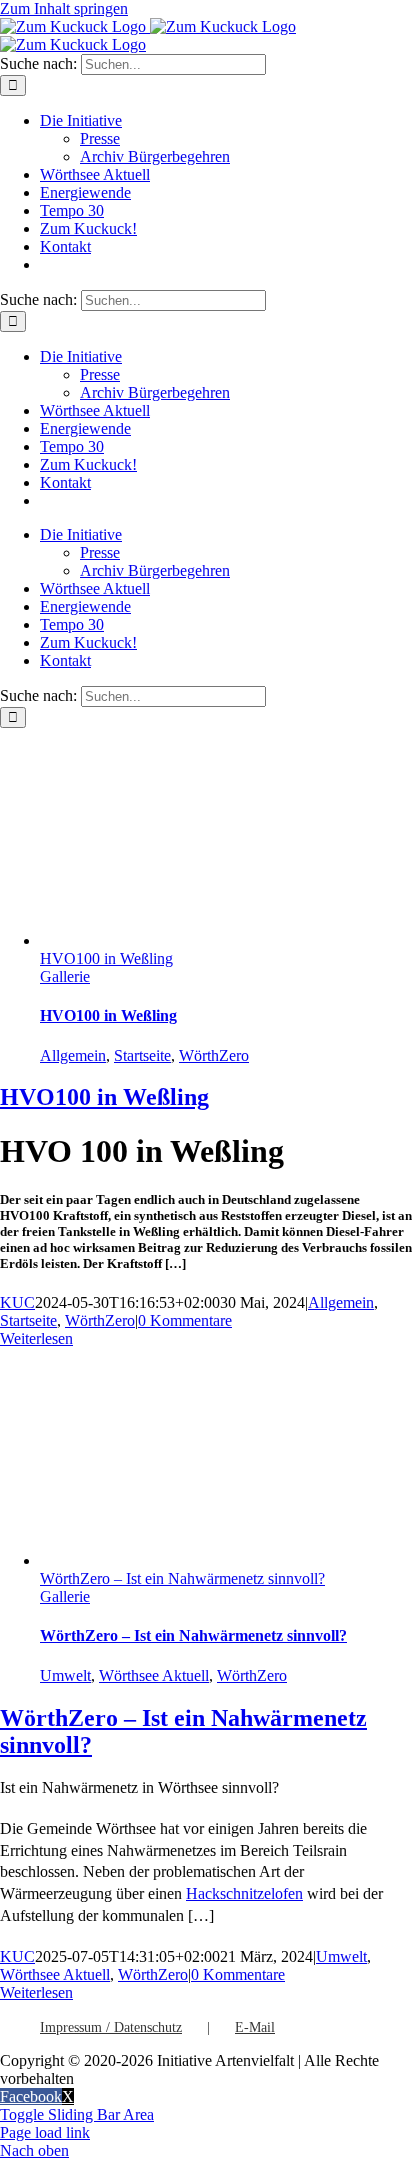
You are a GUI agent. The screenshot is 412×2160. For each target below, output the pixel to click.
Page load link (45, 2132)
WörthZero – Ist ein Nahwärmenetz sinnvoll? (182, 1578)
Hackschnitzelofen (244, 1893)
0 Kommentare (185, 1320)
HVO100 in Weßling (106, 958)
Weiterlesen (36, 1338)
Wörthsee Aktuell (154, 1675)
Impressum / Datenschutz (111, 2027)
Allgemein (73, 1055)
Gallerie (65, 976)
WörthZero (214, 1055)
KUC (17, 1302)
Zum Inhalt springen (64, 8)
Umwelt (65, 1675)
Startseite (142, 1055)
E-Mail (255, 2027)
